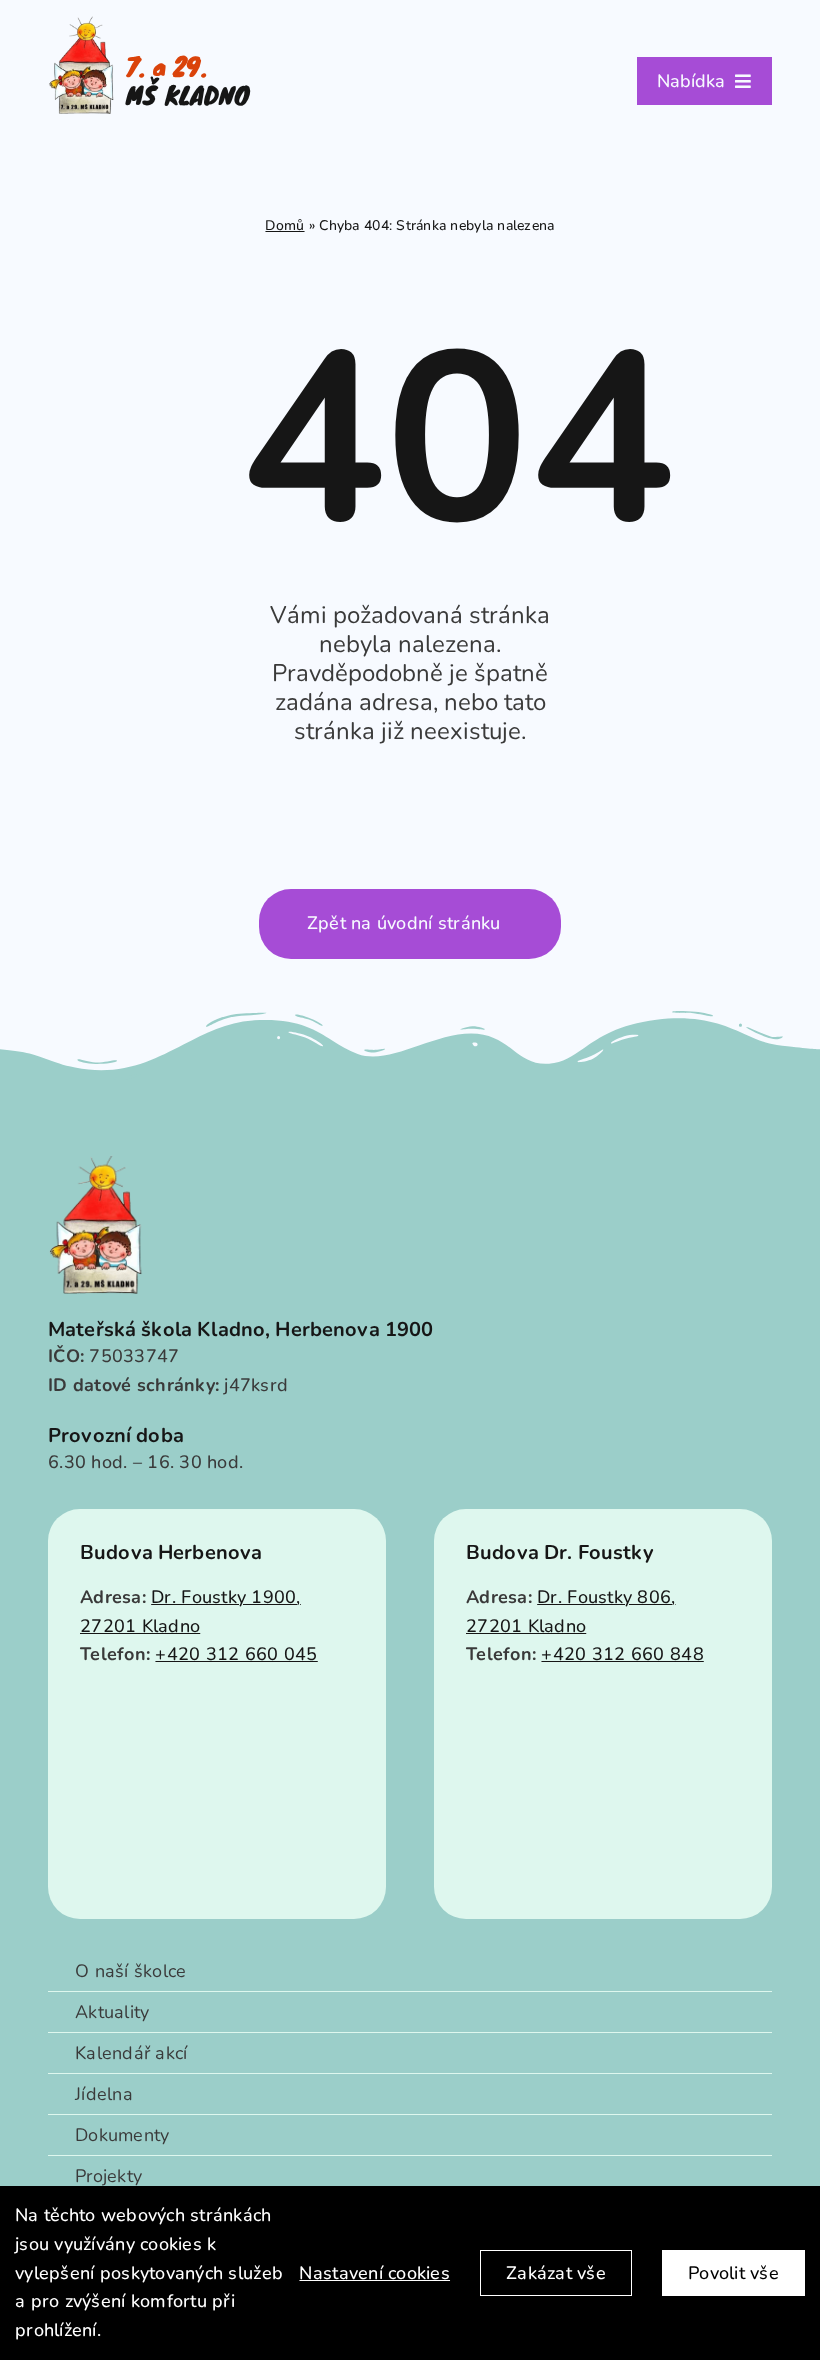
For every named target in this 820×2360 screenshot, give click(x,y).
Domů (284, 225)
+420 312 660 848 (622, 1654)
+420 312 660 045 (236, 1654)
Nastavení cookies (374, 2273)
